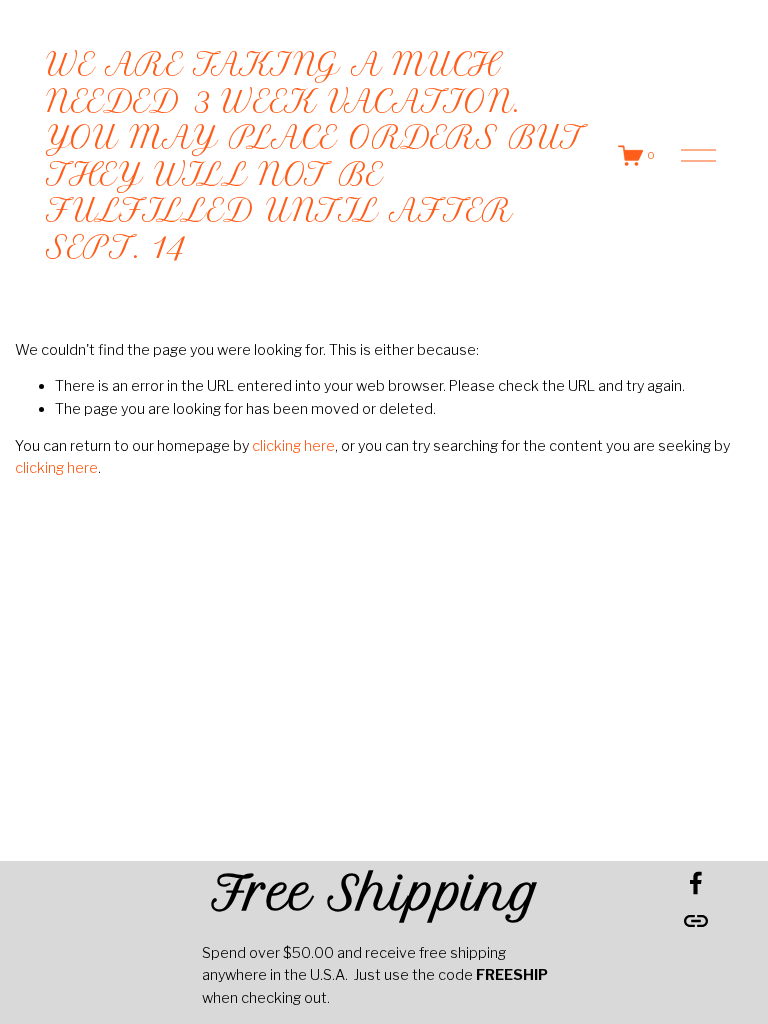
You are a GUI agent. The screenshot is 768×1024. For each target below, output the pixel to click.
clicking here (293, 446)
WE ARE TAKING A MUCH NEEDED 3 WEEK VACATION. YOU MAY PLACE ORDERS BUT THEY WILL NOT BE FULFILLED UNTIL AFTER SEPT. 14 (315, 155)
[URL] (696, 921)
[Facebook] (696, 883)
